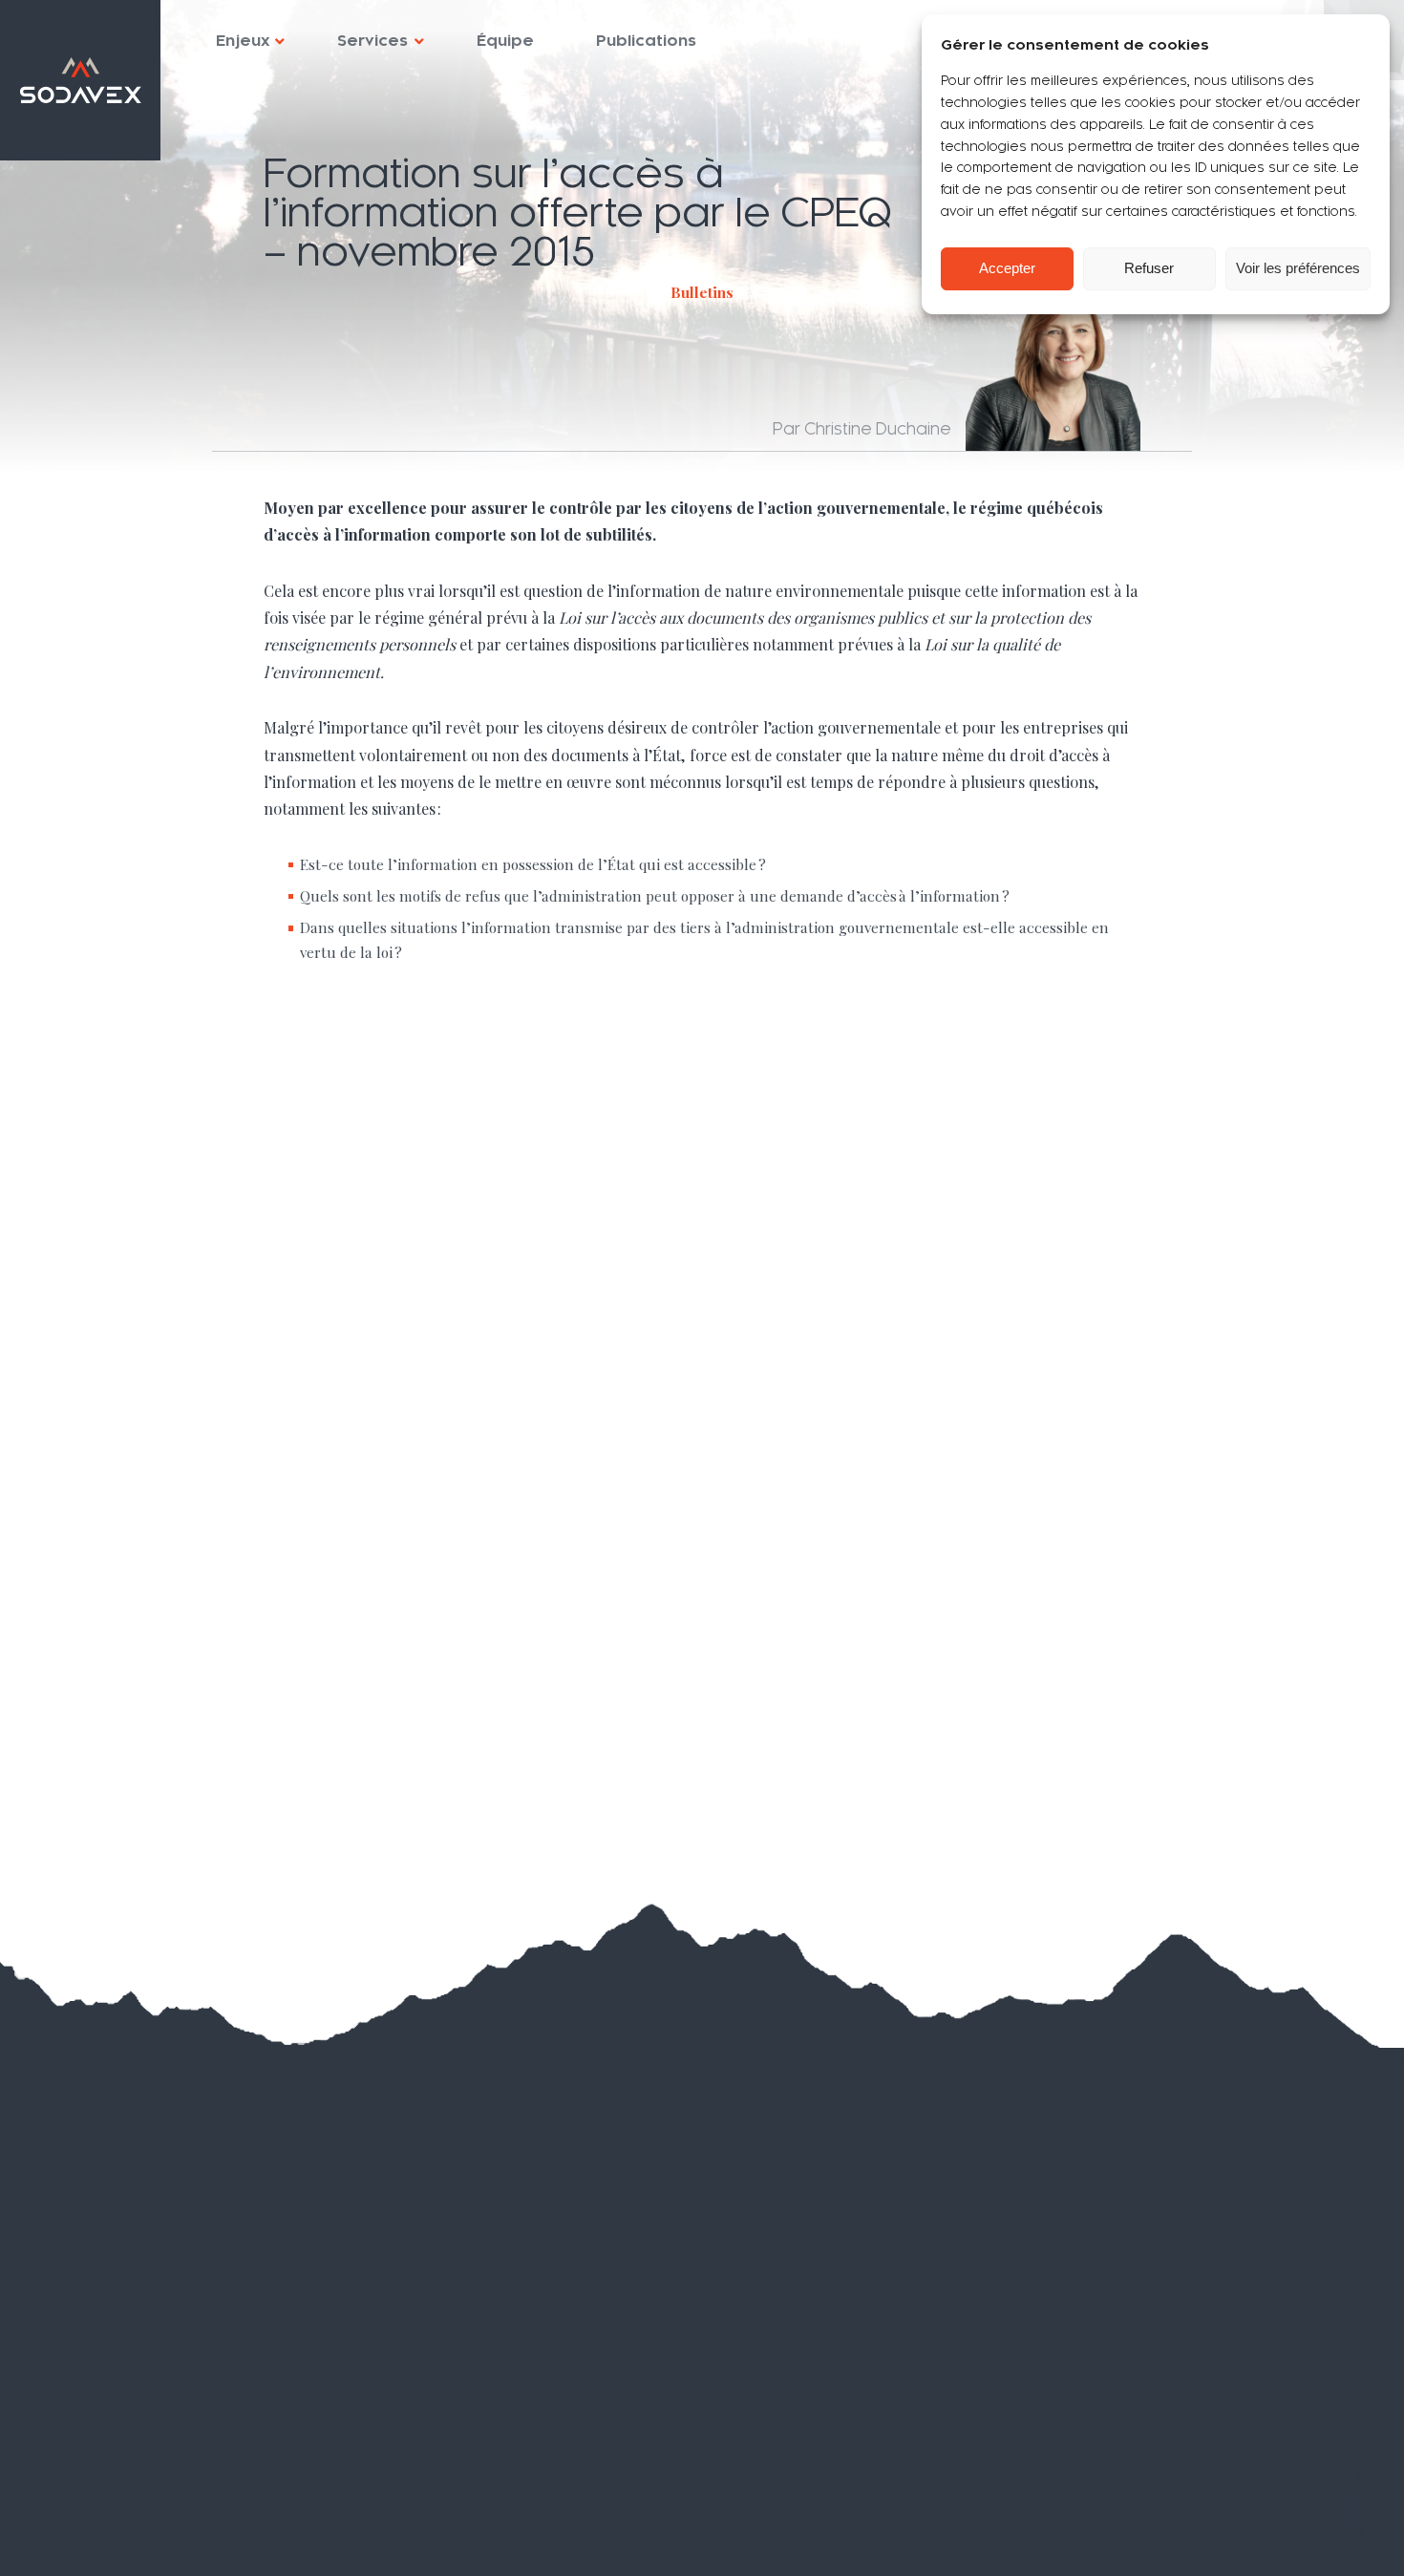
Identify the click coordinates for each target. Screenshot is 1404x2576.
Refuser (1149, 268)
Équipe (505, 41)
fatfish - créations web (1300, 2537)
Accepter (1007, 268)
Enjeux (243, 41)
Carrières (104, 2444)
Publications (646, 41)
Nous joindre (119, 2482)
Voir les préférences (1298, 268)
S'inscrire (713, 2309)
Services (372, 41)
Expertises (114, 2289)
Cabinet (98, 2326)
